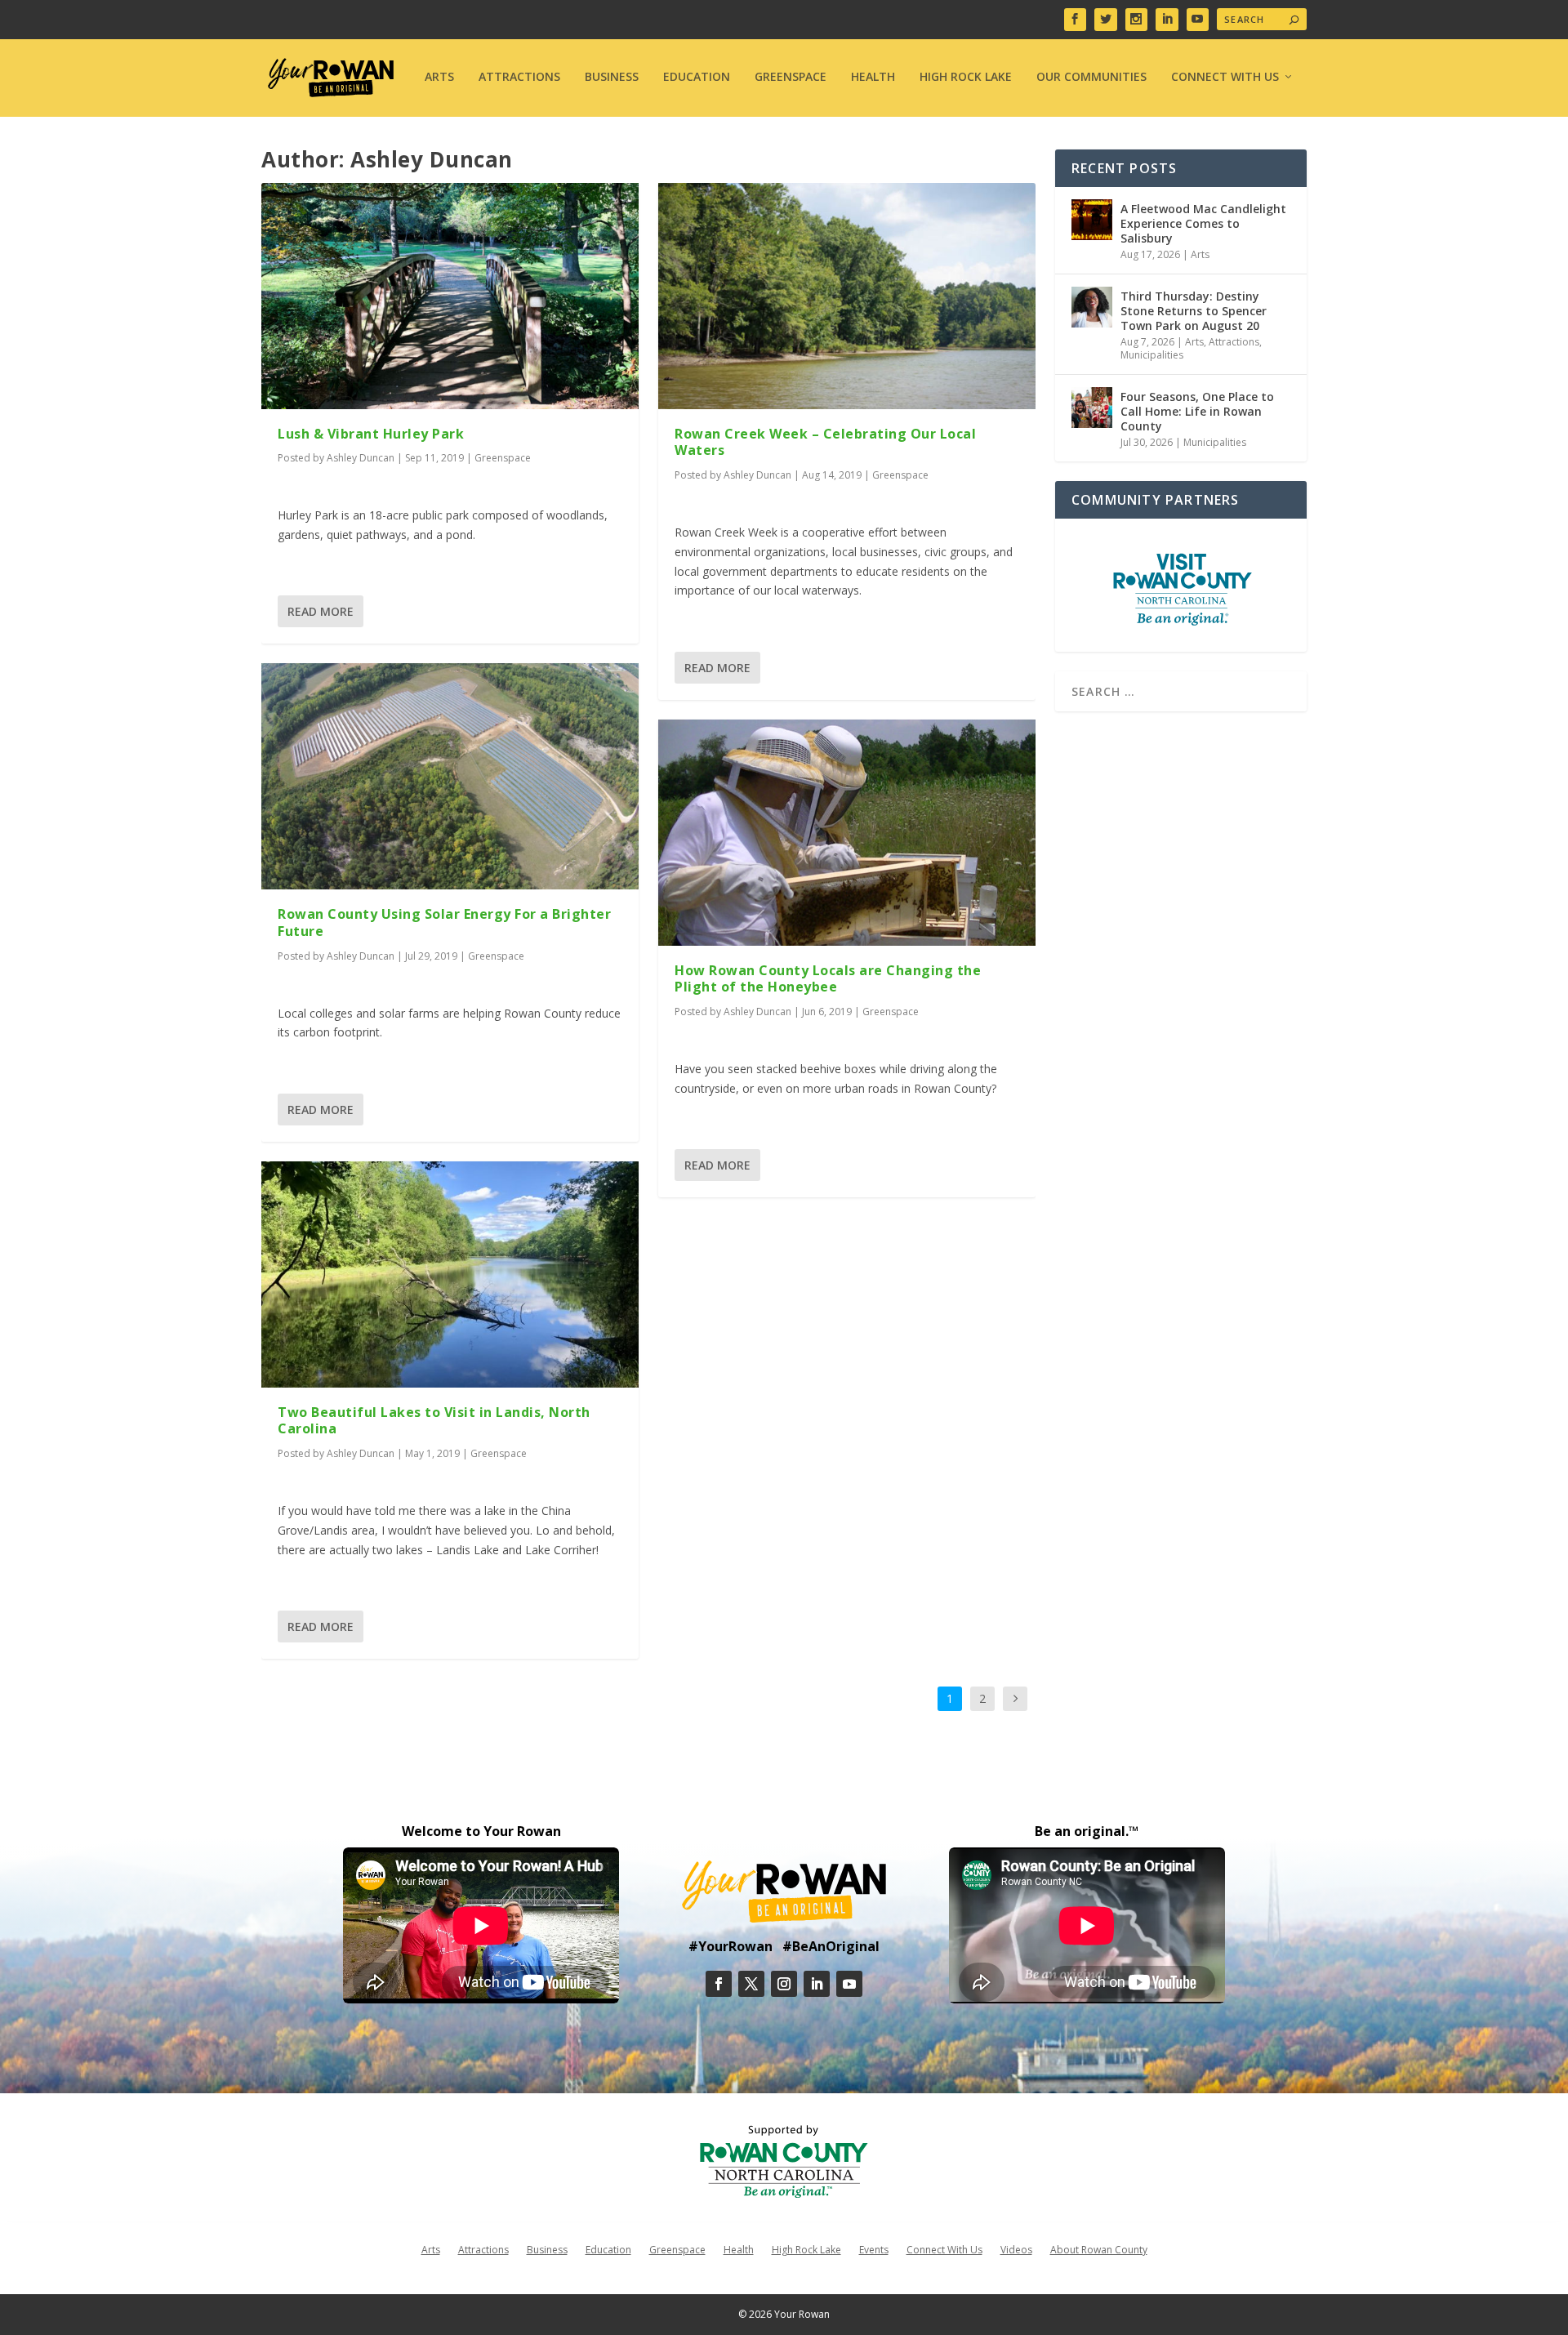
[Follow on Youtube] (849, 1984)
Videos (1016, 2249)
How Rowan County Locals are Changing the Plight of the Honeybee (828, 979)
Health (873, 77)
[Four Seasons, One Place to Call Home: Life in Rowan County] (1092, 408)
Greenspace (791, 77)
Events (874, 2249)
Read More (321, 611)
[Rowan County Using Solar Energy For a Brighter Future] (450, 776)
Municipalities (1152, 355)
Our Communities (1091, 77)
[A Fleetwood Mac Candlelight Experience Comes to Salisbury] (1092, 220)
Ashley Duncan (361, 458)
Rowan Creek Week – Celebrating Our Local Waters (825, 442)
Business (612, 77)
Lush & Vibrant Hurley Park (371, 434)
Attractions (519, 77)
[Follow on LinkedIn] (817, 1984)
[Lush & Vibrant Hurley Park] (450, 296)
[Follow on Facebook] (719, 1984)
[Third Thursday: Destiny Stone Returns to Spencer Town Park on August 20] (1092, 307)
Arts (439, 77)
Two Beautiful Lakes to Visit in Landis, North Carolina (434, 1421)
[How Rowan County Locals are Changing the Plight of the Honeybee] (847, 833)
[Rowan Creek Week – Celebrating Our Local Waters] (847, 296)
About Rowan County (1099, 2249)
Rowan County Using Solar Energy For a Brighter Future (444, 922)
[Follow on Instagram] (784, 1984)
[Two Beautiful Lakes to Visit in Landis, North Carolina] (450, 1274)
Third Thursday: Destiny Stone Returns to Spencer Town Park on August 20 (1194, 311)
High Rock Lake (966, 77)
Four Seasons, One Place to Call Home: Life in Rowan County (1197, 411)
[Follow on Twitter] (751, 1984)
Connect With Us (1225, 77)
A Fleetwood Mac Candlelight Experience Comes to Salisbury (1203, 223)
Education (697, 77)
